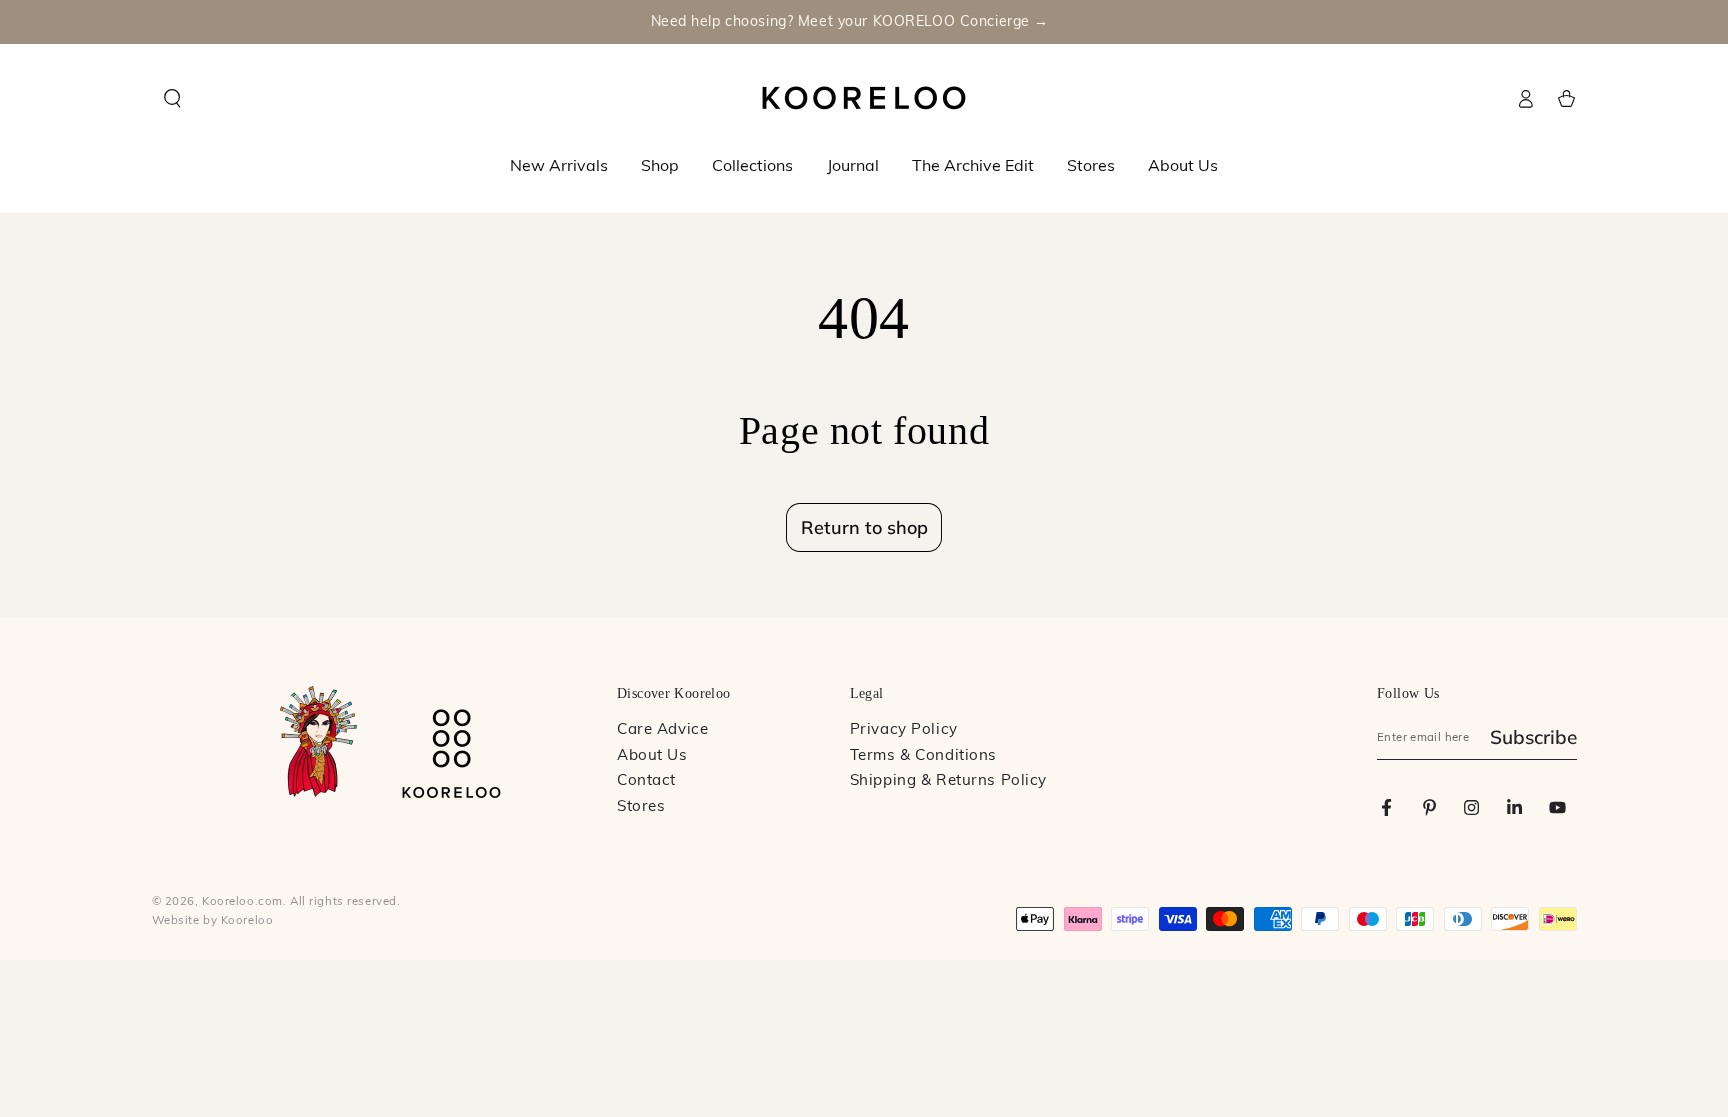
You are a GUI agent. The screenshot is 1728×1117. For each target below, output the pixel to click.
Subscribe (1533, 737)
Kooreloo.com (242, 902)
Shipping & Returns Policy (948, 781)
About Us (652, 756)
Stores (641, 807)
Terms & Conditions (923, 756)
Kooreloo (247, 921)
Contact (646, 781)
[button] (173, 99)
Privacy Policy (904, 730)
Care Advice (662, 730)
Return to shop (864, 527)
